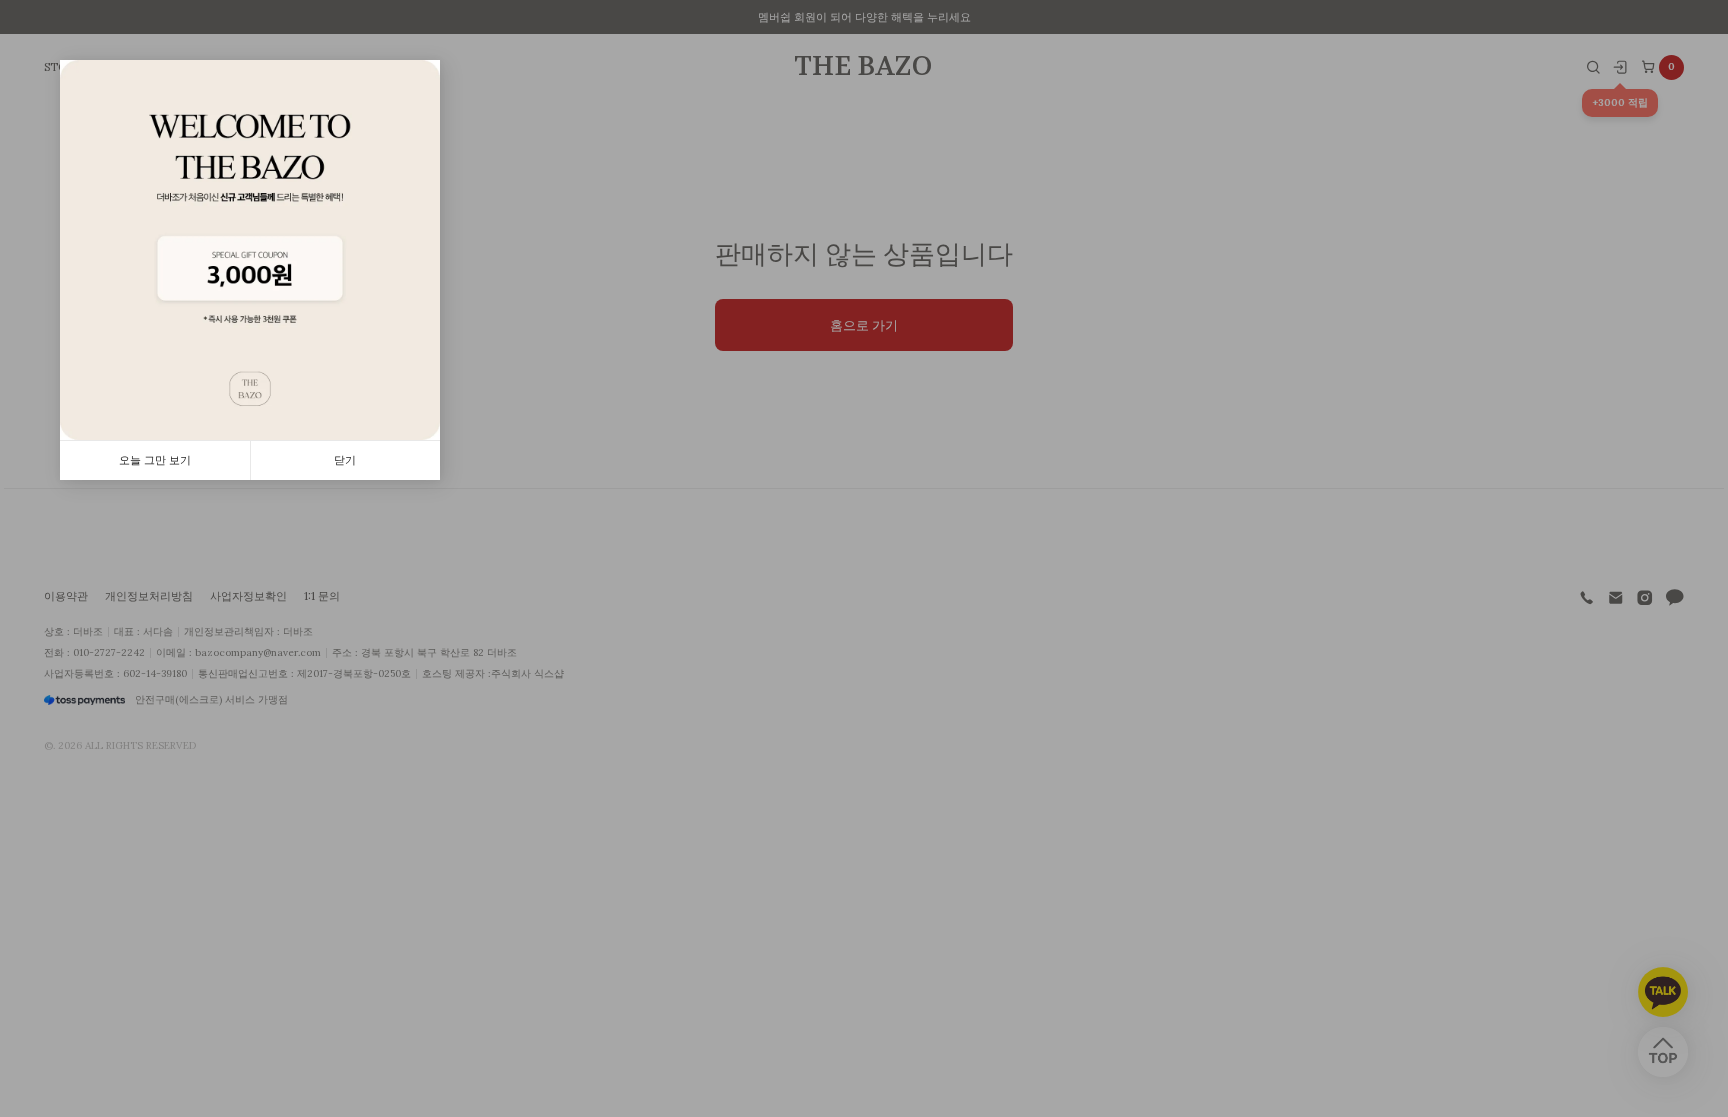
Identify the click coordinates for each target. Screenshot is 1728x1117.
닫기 (345, 460)
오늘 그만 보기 (155, 460)
